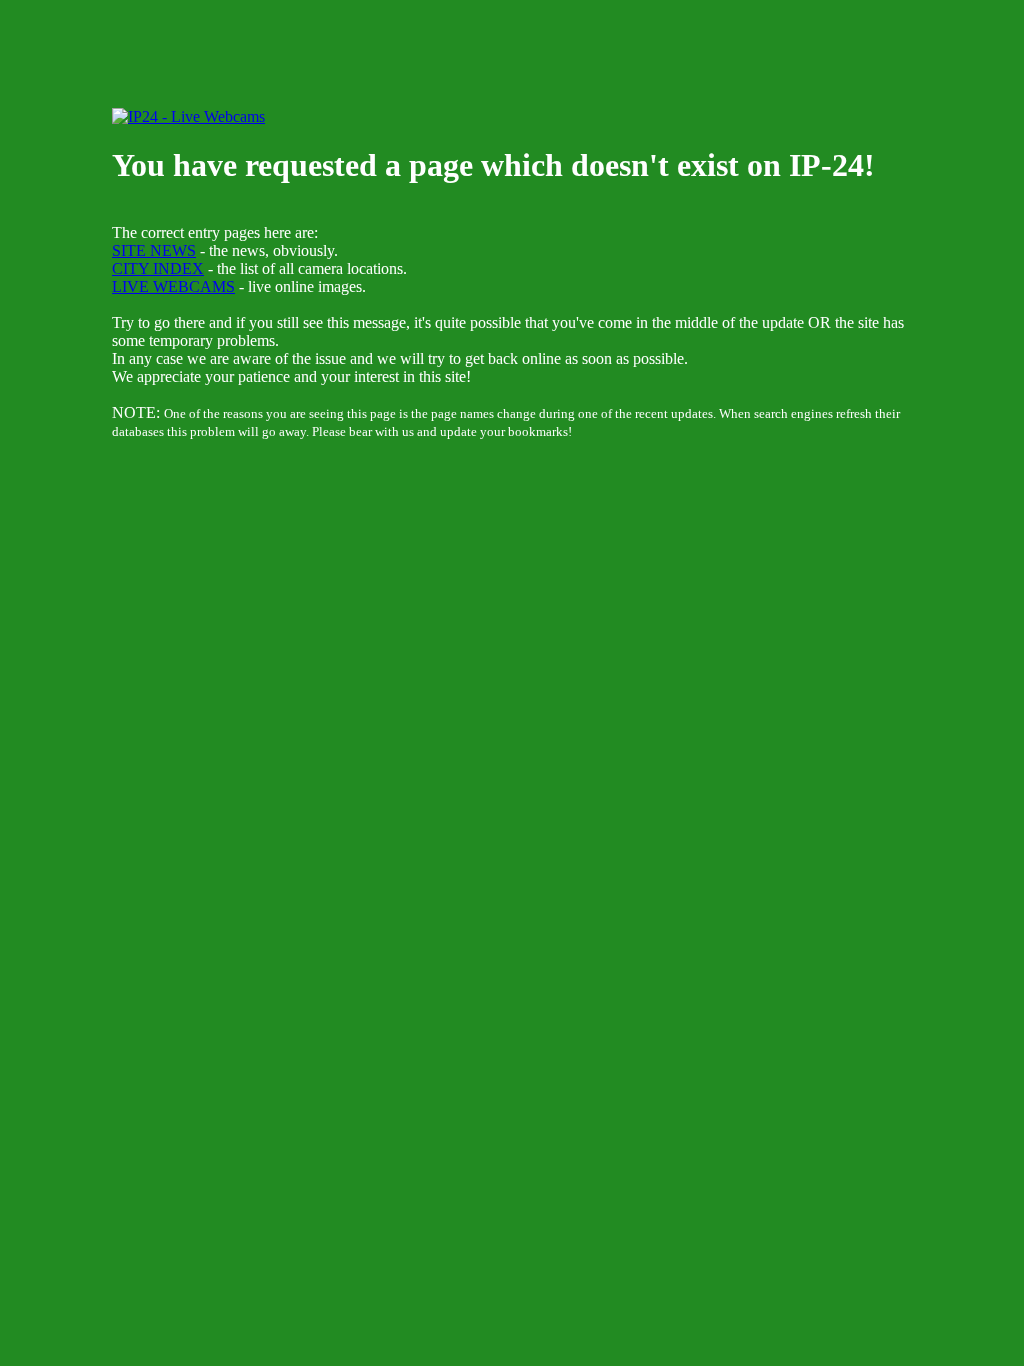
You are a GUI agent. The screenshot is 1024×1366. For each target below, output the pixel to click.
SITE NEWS (154, 250)
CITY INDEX (158, 268)
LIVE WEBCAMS (173, 286)
